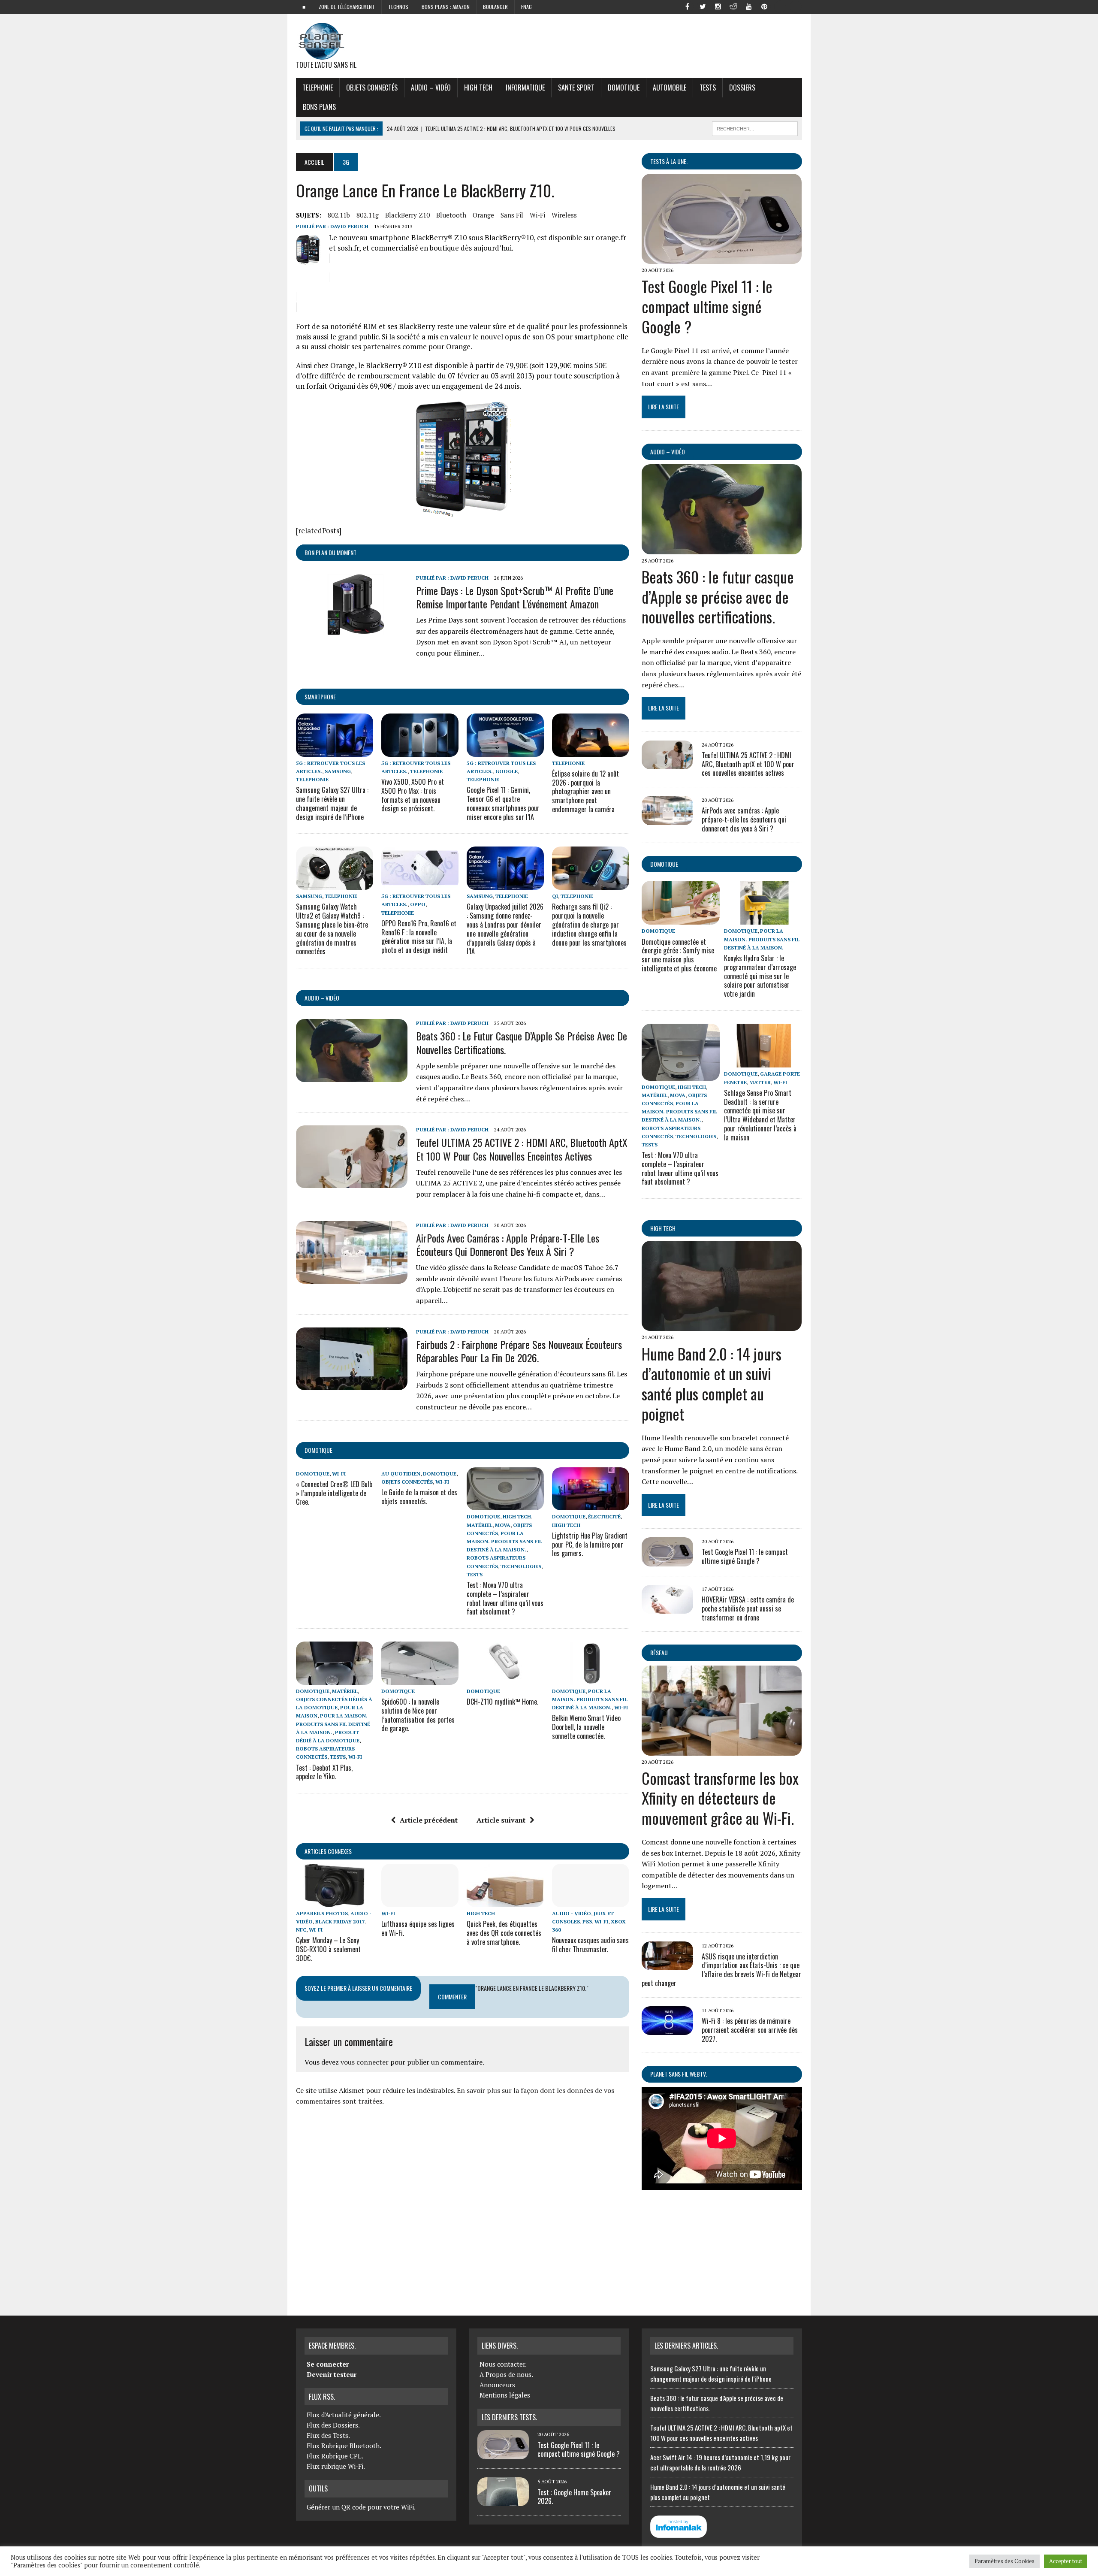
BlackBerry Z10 (407, 215)
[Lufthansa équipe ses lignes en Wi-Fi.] (420, 1901)
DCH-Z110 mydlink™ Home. (502, 1702)
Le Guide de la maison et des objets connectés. (419, 1497)
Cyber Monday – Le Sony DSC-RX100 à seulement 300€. (328, 1949)
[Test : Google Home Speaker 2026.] (503, 2501)
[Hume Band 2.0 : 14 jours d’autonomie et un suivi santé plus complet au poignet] (722, 1325)
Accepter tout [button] (1066, 2561)
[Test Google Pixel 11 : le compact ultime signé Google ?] (722, 258)
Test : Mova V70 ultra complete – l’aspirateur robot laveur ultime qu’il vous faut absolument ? (505, 1598)
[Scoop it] (795, 6)
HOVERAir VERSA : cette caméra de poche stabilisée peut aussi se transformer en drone (748, 1608)
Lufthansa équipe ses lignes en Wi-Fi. (418, 1928)
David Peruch (349, 226)
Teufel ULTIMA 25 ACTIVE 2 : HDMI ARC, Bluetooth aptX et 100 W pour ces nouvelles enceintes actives (522, 1149)
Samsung (338, 771)
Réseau (659, 1652)
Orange (483, 215)
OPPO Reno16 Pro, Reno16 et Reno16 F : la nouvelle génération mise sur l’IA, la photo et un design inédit (419, 937)
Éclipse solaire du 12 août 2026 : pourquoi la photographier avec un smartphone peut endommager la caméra (585, 791)
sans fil (512, 215)
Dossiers (742, 88)
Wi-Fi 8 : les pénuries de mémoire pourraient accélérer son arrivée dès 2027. (750, 2030)
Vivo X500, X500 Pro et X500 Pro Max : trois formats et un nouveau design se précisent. (413, 795)
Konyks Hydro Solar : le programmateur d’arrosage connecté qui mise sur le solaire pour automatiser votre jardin (760, 976)
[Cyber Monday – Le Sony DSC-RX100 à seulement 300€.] (335, 1901)
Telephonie (318, 88)
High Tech (478, 88)
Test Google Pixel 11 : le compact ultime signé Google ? (707, 306)
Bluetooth (451, 215)
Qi (555, 896)
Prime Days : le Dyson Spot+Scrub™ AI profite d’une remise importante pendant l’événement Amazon (515, 597)
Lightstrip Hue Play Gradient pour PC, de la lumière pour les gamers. (590, 1545)
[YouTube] (749, 6)
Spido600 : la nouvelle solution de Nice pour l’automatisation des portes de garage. (418, 1715)
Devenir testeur (332, 2374)
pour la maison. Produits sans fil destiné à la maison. (504, 1541)
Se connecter (328, 2364)
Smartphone (320, 697)
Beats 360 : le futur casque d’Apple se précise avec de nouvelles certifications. (522, 1042)
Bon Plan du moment (330, 552)
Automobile (670, 88)
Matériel (480, 1525)
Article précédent (429, 1820)
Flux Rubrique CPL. (335, 2456)
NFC (301, 1930)
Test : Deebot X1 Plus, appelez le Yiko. (324, 1772)
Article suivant (501, 1820)
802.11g (368, 215)
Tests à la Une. (669, 161)
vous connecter (365, 2062)
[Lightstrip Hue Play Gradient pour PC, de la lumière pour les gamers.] (591, 1505)
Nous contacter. (503, 2364)
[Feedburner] (780, 6)
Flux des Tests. (328, 2435)
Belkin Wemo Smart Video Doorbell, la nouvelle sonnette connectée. (586, 1727)
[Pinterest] (764, 6)
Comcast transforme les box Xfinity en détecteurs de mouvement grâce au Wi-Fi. (720, 1798)
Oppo (418, 904)
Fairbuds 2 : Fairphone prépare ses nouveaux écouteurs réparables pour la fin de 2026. (519, 1351)
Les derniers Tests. (509, 2417)
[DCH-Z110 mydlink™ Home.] (505, 1679)
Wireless (564, 215)
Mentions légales (505, 2395)
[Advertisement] (463, 2207)
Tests (708, 88)
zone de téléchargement (347, 7)
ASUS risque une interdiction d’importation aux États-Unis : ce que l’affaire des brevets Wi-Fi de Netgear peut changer (721, 1970)
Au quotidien (401, 1474)
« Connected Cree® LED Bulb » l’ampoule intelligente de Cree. (334, 1493)
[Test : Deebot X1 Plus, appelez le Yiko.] (335, 1679)
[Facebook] (687, 6)
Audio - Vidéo (572, 1913)
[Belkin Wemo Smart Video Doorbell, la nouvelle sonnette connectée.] (591, 1679)
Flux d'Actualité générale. (344, 2415)
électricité (604, 1516)
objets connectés (372, 88)
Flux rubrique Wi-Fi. (336, 2466)
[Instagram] (718, 6)
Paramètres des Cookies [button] (1004, 2561)
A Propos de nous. (506, 2374)
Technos (398, 7)
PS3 (587, 1921)
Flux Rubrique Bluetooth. (344, 2446)
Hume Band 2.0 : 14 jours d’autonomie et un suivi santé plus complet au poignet (712, 1383)
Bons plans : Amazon (446, 7)
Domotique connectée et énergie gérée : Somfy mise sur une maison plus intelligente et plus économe (679, 955)
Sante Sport (576, 88)
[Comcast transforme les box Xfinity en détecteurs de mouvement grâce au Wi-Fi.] (722, 1750)
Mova (503, 1525)
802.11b (339, 215)
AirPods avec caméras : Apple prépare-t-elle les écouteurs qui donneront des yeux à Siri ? (508, 1244)
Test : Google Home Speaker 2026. (574, 2497)
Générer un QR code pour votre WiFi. (361, 2507)
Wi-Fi (537, 215)
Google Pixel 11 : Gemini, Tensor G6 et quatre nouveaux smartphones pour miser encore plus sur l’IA (503, 803)
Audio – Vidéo (431, 88)
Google (507, 771)
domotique (318, 1450)
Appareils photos (322, 1913)
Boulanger (495, 7)
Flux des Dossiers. (333, 2425)
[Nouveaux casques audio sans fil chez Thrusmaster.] (591, 1901)
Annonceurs (497, 2385)
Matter (760, 1082)
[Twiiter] (703, 6)
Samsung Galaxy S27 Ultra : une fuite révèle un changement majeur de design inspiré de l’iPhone (332, 803)
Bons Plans (319, 107)
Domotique (624, 88)
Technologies (521, 1566)
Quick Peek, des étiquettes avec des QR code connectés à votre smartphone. (504, 1933)
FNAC (526, 7)
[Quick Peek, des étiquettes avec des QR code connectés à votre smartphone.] (505, 1901)
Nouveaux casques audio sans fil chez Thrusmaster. (590, 1945)
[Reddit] (733, 6)
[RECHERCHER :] (755, 127)
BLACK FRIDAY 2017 (340, 1921)
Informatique (525, 88)
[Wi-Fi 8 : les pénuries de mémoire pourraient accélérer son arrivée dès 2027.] (667, 2029)
